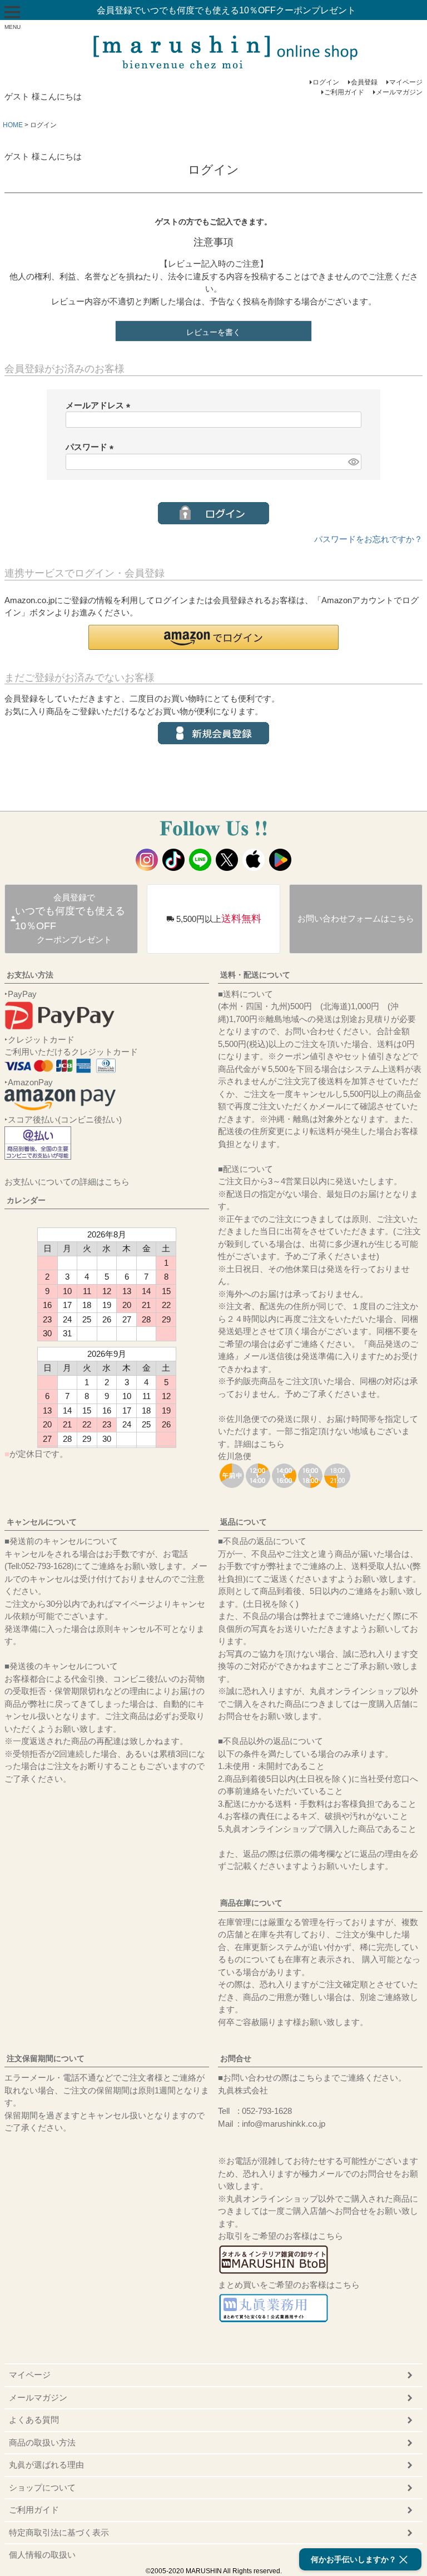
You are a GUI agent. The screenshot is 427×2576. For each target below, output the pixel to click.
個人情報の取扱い (42, 2555)
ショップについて (42, 2487)
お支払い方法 (30, 975)
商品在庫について (251, 1903)
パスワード (92, 447)
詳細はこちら (260, 1444)
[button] (213, 637)
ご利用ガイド (344, 92)
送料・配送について (255, 975)
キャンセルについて (42, 1522)
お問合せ (236, 2058)
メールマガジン (399, 92)
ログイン (326, 82)
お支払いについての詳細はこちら (67, 1182)
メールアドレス (100, 405)
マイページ (406, 82)
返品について (244, 1522)
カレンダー (26, 1200)
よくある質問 (34, 2420)
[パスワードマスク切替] (353, 462)
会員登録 (364, 82)
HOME (13, 125)
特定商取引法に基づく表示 (59, 2532)
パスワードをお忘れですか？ (368, 539)
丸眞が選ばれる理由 (46, 2465)
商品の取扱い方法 (42, 2442)
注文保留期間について (46, 2058)
